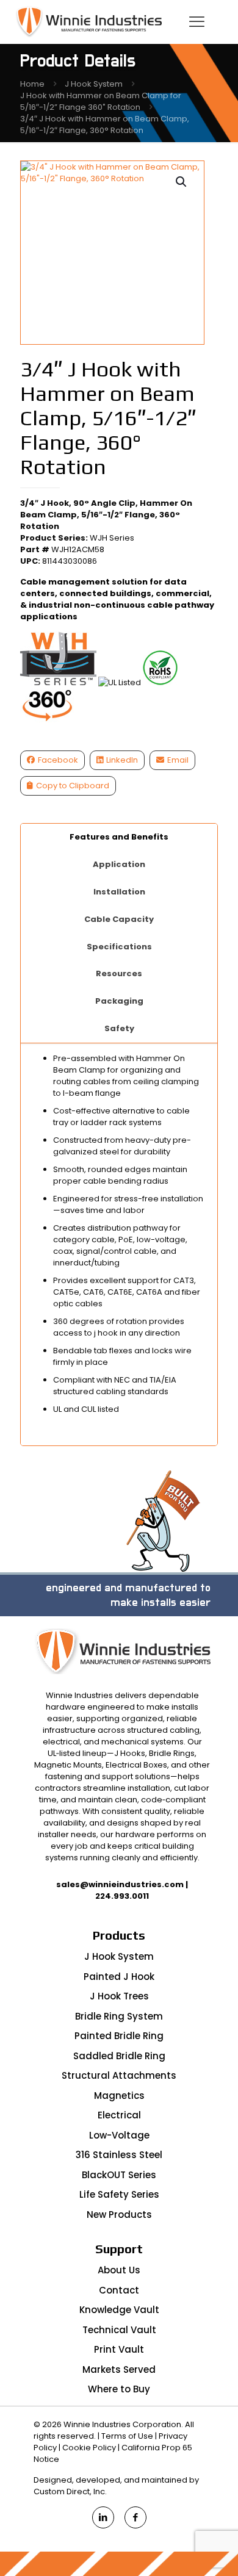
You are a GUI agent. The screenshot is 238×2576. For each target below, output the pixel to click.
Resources (119, 973)
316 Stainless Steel (119, 2155)
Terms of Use (127, 2436)
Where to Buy (119, 2389)
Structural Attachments (119, 2075)
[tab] (119, 837)
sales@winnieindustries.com (120, 1884)
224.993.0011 (122, 1896)
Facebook (58, 760)
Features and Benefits (119, 837)
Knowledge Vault (119, 2310)
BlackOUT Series (119, 2175)
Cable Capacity (119, 919)
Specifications (119, 947)
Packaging (119, 1001)
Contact (119, 2290)
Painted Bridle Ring (119, 2036)
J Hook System (94, 84)
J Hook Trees (119, 1996)
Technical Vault (119, 2330)
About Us (119, 2270)
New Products (119, 2214)
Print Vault (119, 2349)
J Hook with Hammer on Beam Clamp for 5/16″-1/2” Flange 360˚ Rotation (101, 101)
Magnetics (119, 2096)
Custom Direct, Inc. (70, 2491)
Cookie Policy (89, 2448)
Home (32, 84)
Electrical (119, 2115)
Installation (119, 892)
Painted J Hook (119, 1977)
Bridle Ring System (119, 2016)
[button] (182, 182)
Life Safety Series (119, 2194)
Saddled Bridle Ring (119, 2056)
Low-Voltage (119, 2135)
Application (119, 864)
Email (178, 760)
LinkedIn (122, 760)
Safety (119, 1028)
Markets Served (119, 2369)
